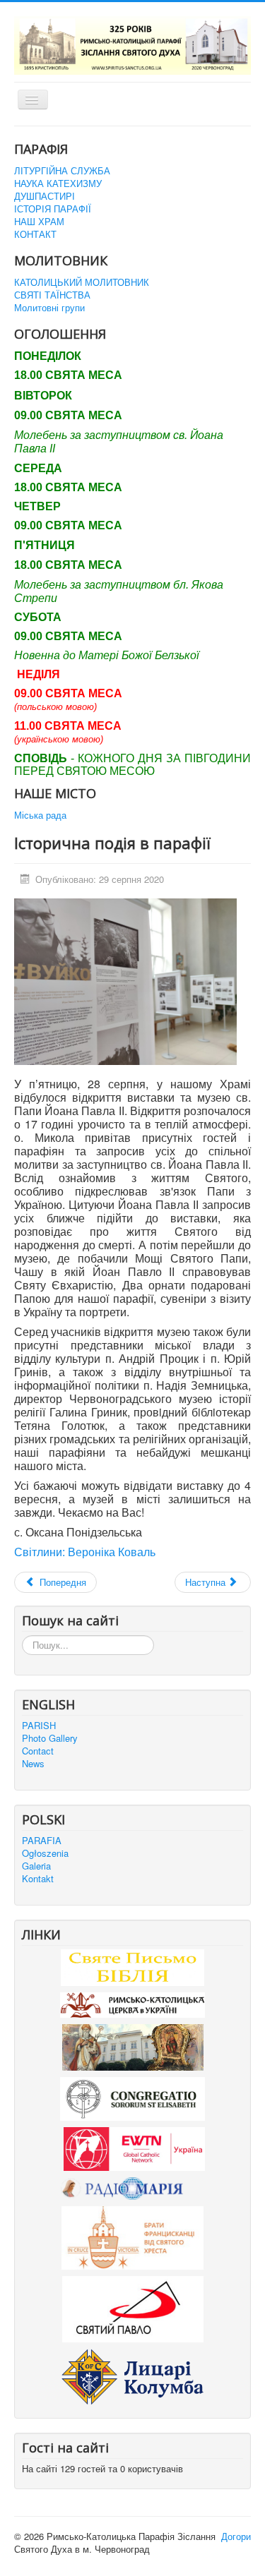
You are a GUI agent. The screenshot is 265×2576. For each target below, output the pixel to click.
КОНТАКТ (35, 234)
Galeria (36, 1866)
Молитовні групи (49, 308)
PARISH (39, 1726)
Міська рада (40, 815)
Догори (236, 2536)
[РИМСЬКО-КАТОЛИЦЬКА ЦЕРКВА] (132, 2004)
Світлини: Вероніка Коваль (85, 1552)
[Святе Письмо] (132, 1967)
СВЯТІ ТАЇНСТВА (52, 295)
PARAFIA (42, 1841)
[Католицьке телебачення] (134, 2147)
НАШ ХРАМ (39, 222)
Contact (38, 1751)
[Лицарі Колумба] (132, 2375)
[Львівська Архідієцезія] (133, 2046)
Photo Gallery (50, 1738)
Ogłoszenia (45, 1853)
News (33, 1764)
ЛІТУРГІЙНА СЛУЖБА (62, 171)
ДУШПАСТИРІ (45, 196)
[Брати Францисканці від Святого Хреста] (132, 2237)
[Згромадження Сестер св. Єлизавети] (132, 2097)
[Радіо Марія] (132, 2187)
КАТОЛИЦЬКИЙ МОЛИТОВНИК (82, 282)
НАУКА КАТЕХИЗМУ (58, 183)
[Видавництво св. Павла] (133, 2308)
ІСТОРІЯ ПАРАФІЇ (53, 209)
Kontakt (38, 1879)
